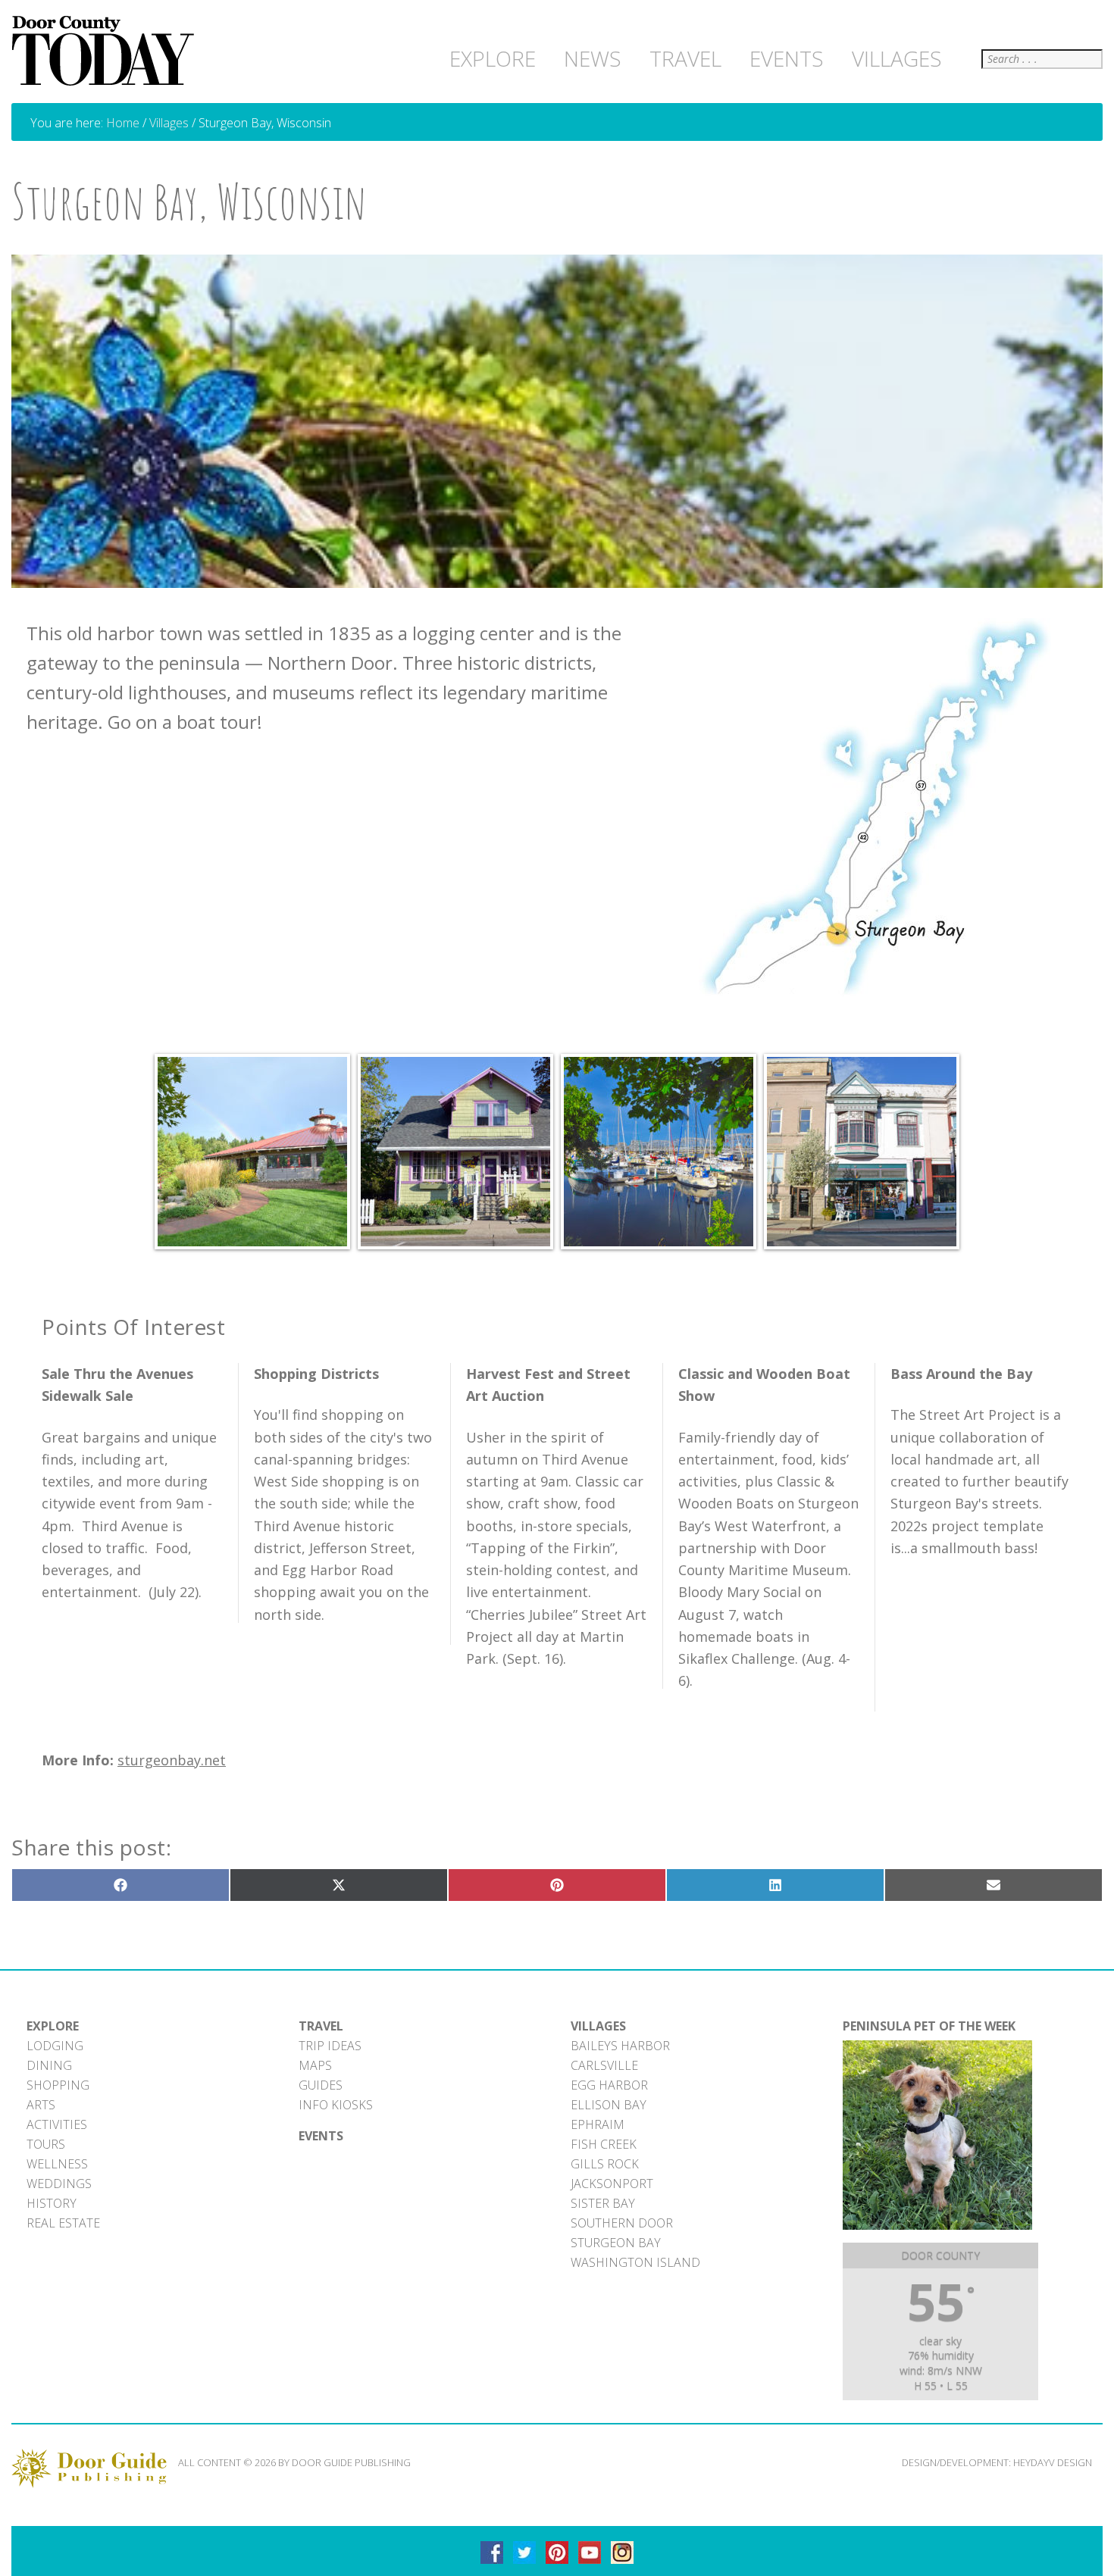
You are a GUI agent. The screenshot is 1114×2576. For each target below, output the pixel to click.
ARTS (41, 2105)
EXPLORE (53, 2026)
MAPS (315, 2065)
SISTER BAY (603, 2203)
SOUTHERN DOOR (622, 2223)
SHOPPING (58, 2085)
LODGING (55, 2046)
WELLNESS (57, 2164)
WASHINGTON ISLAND (635, 2262)
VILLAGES (598, 2026)
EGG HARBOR (609, 2085)
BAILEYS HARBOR (620, 2046)
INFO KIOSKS (336, 2105)
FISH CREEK (604, 2144)
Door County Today (106, 52)
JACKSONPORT (612, 2184)
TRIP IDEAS (330, 2046)
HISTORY (52, 2203)
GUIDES (321, 2085)
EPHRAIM (598, 2124)
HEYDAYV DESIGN (1053, 2462)
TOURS (46, 2144)
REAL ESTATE (63, 2223)
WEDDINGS (59, 2184)
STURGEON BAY (616, 2243)
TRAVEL (321, 2026)
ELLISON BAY (609, 2105)
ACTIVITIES (57, 2124)
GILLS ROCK (605, 2164)
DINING (49, 2065)
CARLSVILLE (604, 2065)
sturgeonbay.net (172, 1760)
